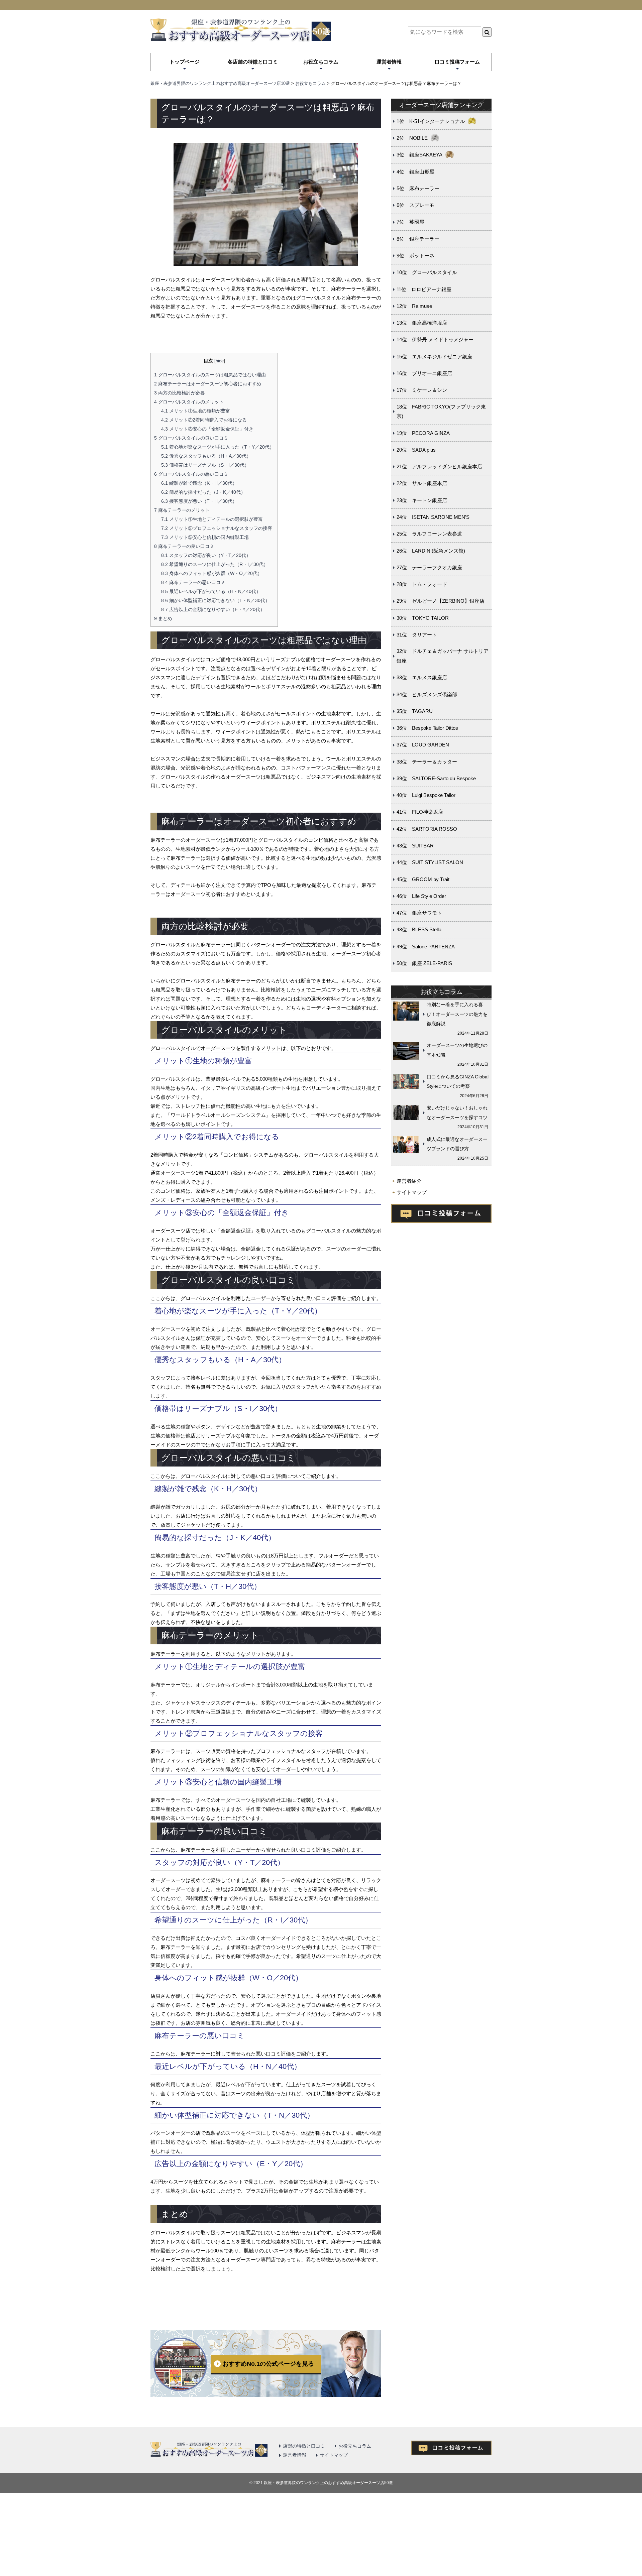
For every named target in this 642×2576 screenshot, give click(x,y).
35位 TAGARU (415, 711)
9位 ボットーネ (415, 256)
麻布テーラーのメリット (182, 510)
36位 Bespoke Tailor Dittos (427, 728)
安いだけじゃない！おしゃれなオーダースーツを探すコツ (457, 1113)
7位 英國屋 (410, 222)
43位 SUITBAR (415, 846)
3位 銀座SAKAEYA (419, 155)
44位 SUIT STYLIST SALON (430, 862)
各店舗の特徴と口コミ (253, 62)
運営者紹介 (409, 1181)
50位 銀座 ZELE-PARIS (424, 963)
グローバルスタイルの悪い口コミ (191, 474)
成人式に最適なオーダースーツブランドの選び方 (457, 1144)
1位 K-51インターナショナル (431, 121)
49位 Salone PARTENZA (426, 947)
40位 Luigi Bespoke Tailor (426, 795)
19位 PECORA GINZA (423, 433)
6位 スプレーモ (415, 205)
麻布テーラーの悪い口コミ (193, 582)
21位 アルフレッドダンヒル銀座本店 (439, 466)
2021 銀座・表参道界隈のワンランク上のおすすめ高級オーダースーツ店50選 (323, 2483)
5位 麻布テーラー (418, 188)
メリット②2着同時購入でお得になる (204, 420)
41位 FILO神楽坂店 (420, 812)
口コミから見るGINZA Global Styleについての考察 (458, 1082)
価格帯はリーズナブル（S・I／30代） (205, 465)
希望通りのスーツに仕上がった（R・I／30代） (215, 564)
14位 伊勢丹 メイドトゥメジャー (435, 339)
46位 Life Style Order (421, 896)
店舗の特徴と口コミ (304, 2446)
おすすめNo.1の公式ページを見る (268, 2364)
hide (220, 361)
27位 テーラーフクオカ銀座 (429, 567)
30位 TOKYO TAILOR (423, 618)
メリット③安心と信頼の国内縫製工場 (205, 537)
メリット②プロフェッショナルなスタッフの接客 (217, 528)
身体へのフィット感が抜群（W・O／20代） (212, 573)
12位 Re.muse (414, 306)
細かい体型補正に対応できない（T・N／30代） (216, 600)
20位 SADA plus (416, 450)
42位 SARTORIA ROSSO (427, 829)
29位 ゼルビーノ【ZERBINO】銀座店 (441, 601)
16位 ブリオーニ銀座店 (424, 373)
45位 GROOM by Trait (423, 879)
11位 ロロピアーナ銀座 (424, 289)
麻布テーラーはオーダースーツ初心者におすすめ (208, 384)
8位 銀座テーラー (418, 239)
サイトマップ (412, 1192)
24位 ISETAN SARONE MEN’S (433, 517)
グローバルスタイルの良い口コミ (191, 438)
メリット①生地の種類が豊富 (196, 411)
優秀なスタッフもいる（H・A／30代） (206, 456)
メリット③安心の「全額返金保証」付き (207, 429)
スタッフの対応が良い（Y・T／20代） (206, 555)
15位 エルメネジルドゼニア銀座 (434, 357)
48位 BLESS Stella (419, 929)
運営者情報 (389, 62)
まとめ (163, 618)
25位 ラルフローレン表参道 (429, 534)
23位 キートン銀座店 (422, 500)
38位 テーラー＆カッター (427, 762)
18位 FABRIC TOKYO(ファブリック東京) (441, 412)
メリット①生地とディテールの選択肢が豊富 (212, 519)
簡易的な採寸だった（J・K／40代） (203, 492)
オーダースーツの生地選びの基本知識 (457, 1050)
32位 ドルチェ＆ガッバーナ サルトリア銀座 (443, 656)
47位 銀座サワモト (419, 913)
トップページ (185, 62)
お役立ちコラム (321, 62)
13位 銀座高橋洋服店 (422, 323)
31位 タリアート (417, 635)
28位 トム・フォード (422, 584)
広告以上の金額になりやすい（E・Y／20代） (213, 609)
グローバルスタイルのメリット (189, 402)
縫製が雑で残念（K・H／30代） (199, 483)
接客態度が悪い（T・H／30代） (199, 501)
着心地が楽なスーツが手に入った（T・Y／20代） (218, 447)
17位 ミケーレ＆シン (422, 390)
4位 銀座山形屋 (415, 172)
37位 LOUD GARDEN (423, 745)
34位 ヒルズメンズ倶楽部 (427, 694)
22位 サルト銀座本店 (422, 483)
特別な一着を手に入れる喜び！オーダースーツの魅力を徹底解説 (457, 1014)
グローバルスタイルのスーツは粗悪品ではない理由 (210, 375)
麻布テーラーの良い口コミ (184, 546)
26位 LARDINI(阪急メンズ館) (431, 551)
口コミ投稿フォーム (457, 62)
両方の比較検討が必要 (180, 393)
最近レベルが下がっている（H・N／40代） (211, 591)
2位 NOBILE (412, 138)
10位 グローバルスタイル (427, 272)
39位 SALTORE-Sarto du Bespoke (436, 778)
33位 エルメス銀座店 (422, 677)
